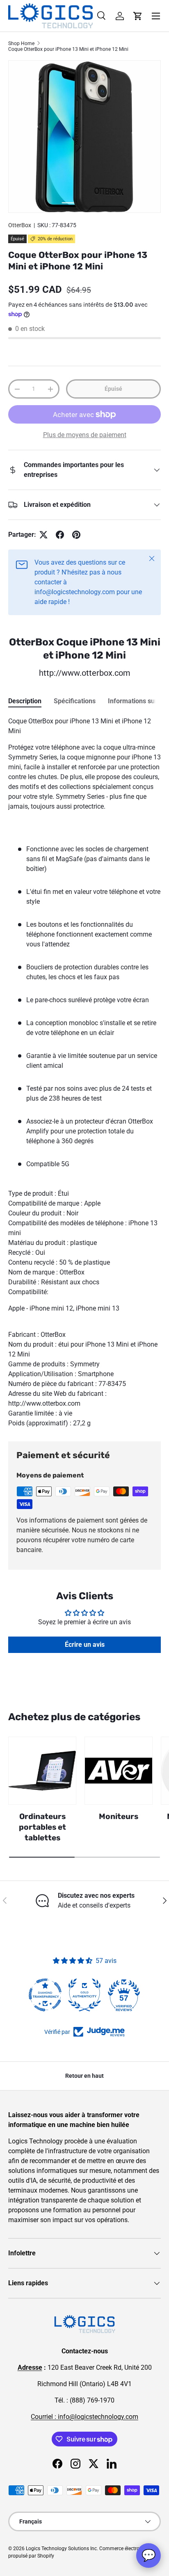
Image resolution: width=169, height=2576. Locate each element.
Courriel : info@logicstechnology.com (84, 2417)
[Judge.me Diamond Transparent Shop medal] (45, 1995)
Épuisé (113, 389)
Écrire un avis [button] (85, 1645)
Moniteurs (119, 1816)
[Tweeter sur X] (43, 535)
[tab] (25, 701)
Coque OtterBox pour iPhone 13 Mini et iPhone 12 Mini (68, 49)
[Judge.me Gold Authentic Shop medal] (84, 1995)
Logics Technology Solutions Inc (61, 2549)
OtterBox (20, 225)
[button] (138, 16)
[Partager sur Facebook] (60, 535)
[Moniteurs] (119, 1771)
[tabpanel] (84, 1072)
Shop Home (21, 43)
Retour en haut (84, 2076)
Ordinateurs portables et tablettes (42, 1827)
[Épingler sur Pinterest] (76, 535)
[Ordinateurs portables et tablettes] (42, 1771)
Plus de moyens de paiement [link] (85, 435)
